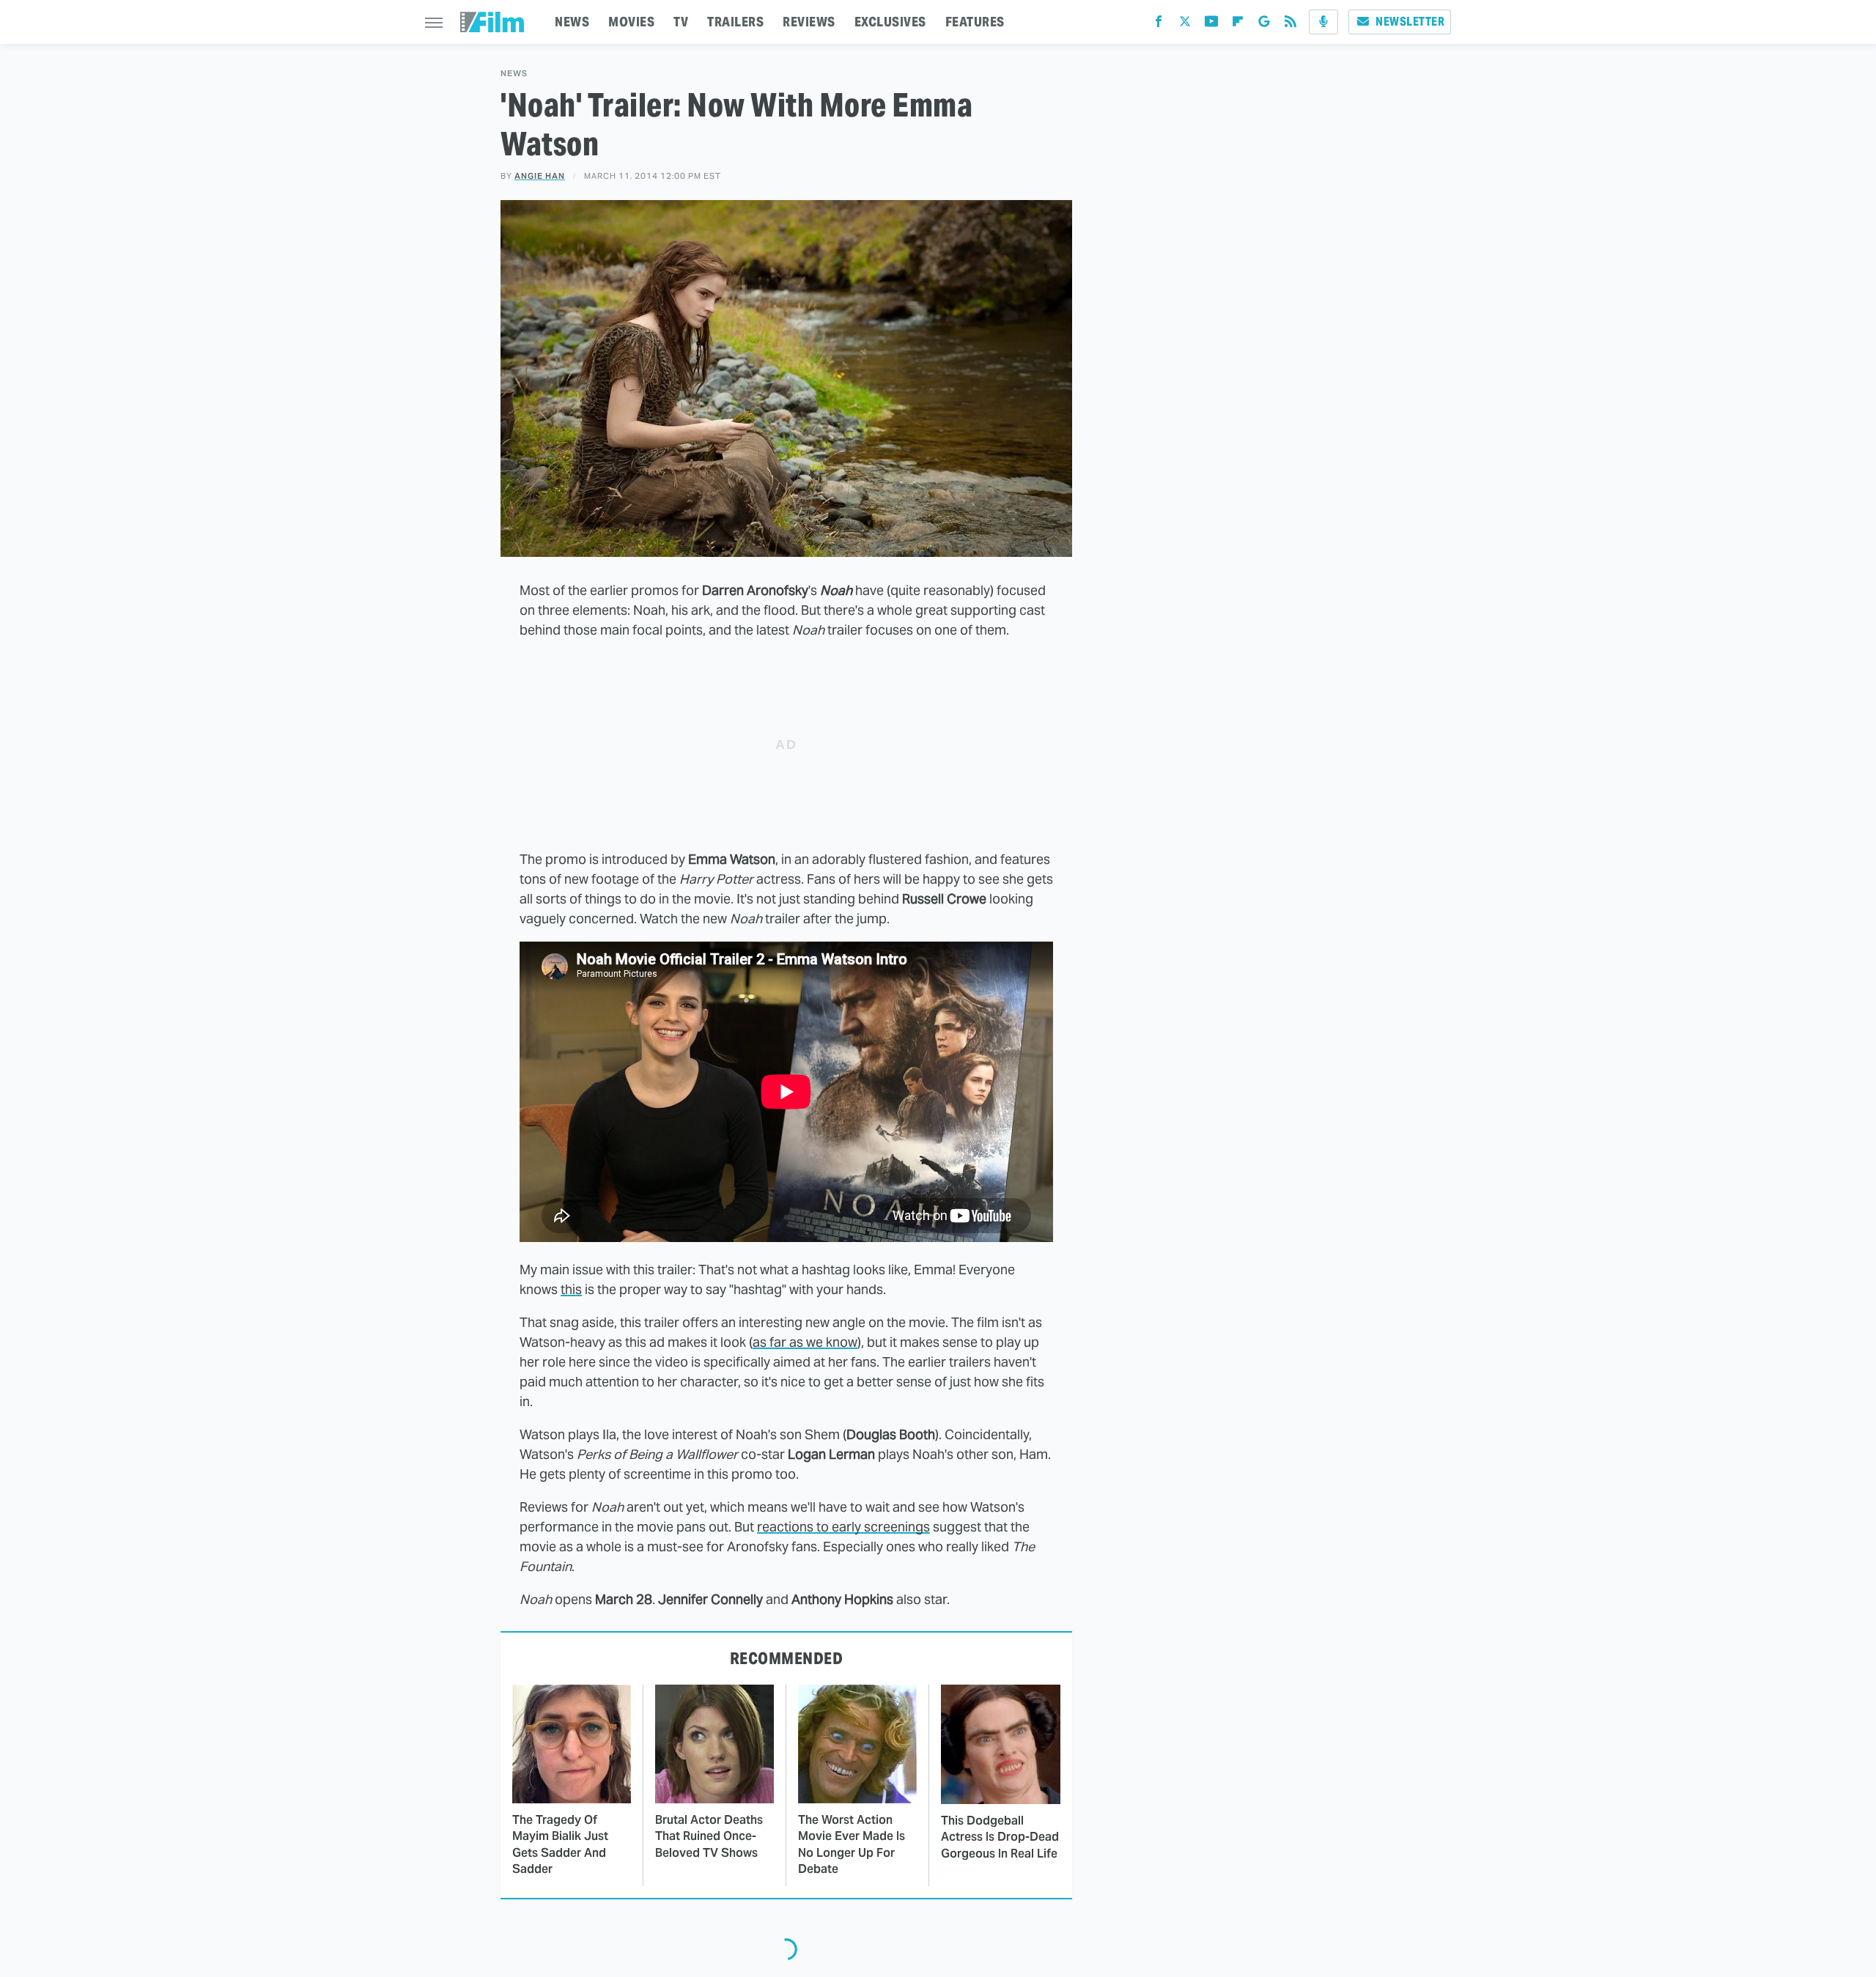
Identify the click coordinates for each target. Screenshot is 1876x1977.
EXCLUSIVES (890, 22)
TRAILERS (735, 22)
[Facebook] (1159, 25)
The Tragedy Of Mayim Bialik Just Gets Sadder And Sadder (560, 1844)
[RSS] (1290, 25)
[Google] (1264, 25)
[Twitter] (1185, 25)
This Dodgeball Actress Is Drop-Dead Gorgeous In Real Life (1000, 1837)
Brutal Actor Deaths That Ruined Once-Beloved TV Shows (709, 1836)
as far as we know (805, 1342)
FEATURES (975, 22)
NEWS (572, 22)
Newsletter (1410, 22)
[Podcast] (1323, 22)
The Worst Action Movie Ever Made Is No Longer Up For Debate (852, 1844)
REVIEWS (809, 22)
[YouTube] (1211, 25)
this (571, 1289)
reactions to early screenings (843, 1527)
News (514, 74)
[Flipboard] (1238, 25)
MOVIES (631, 22)
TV (681, 22)
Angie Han (540, 176)
